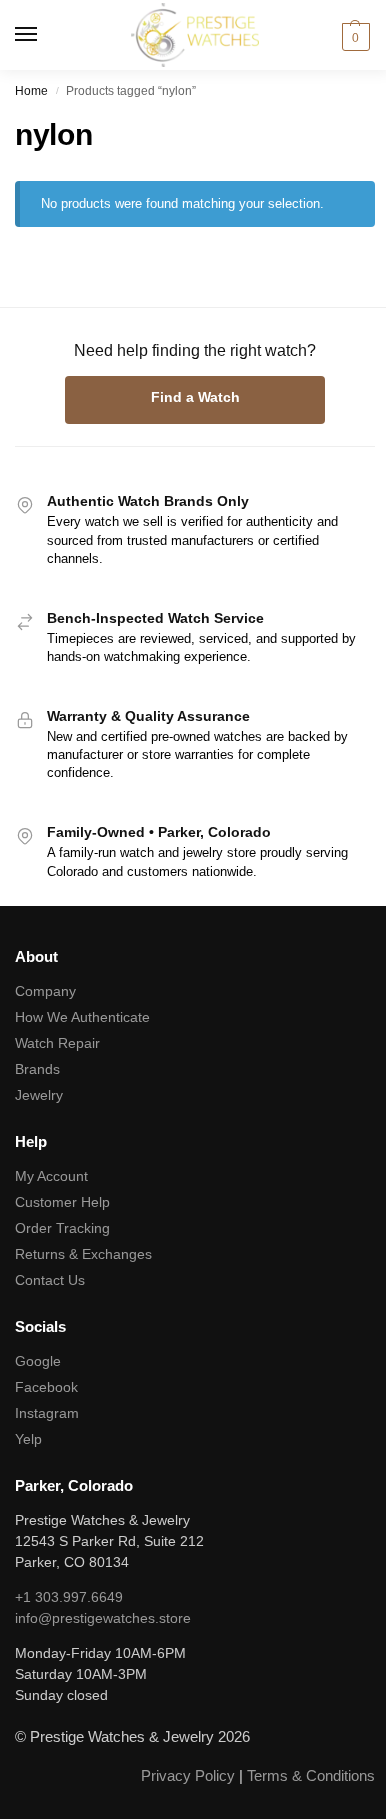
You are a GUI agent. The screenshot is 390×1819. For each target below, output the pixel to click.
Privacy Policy (188, 1775)
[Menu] (45, 35)
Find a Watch (195, 397)
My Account (51, 1176)
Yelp (28, 1439)
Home (31, 91)
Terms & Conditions (311, 1775)
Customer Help (62, 1202)
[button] (353, 37)
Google (38, 1361)
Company (45, 991)
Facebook (46, 1387)
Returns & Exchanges (83, 1254)
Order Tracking (62, 1228)
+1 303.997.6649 (69, 1597)
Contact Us (50, 1280)
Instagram (47, 1413)
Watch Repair (57, 1043)
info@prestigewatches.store (103, 1618)
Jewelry (39, 1095)
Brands (37, 1069)
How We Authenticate (82, 1017)
